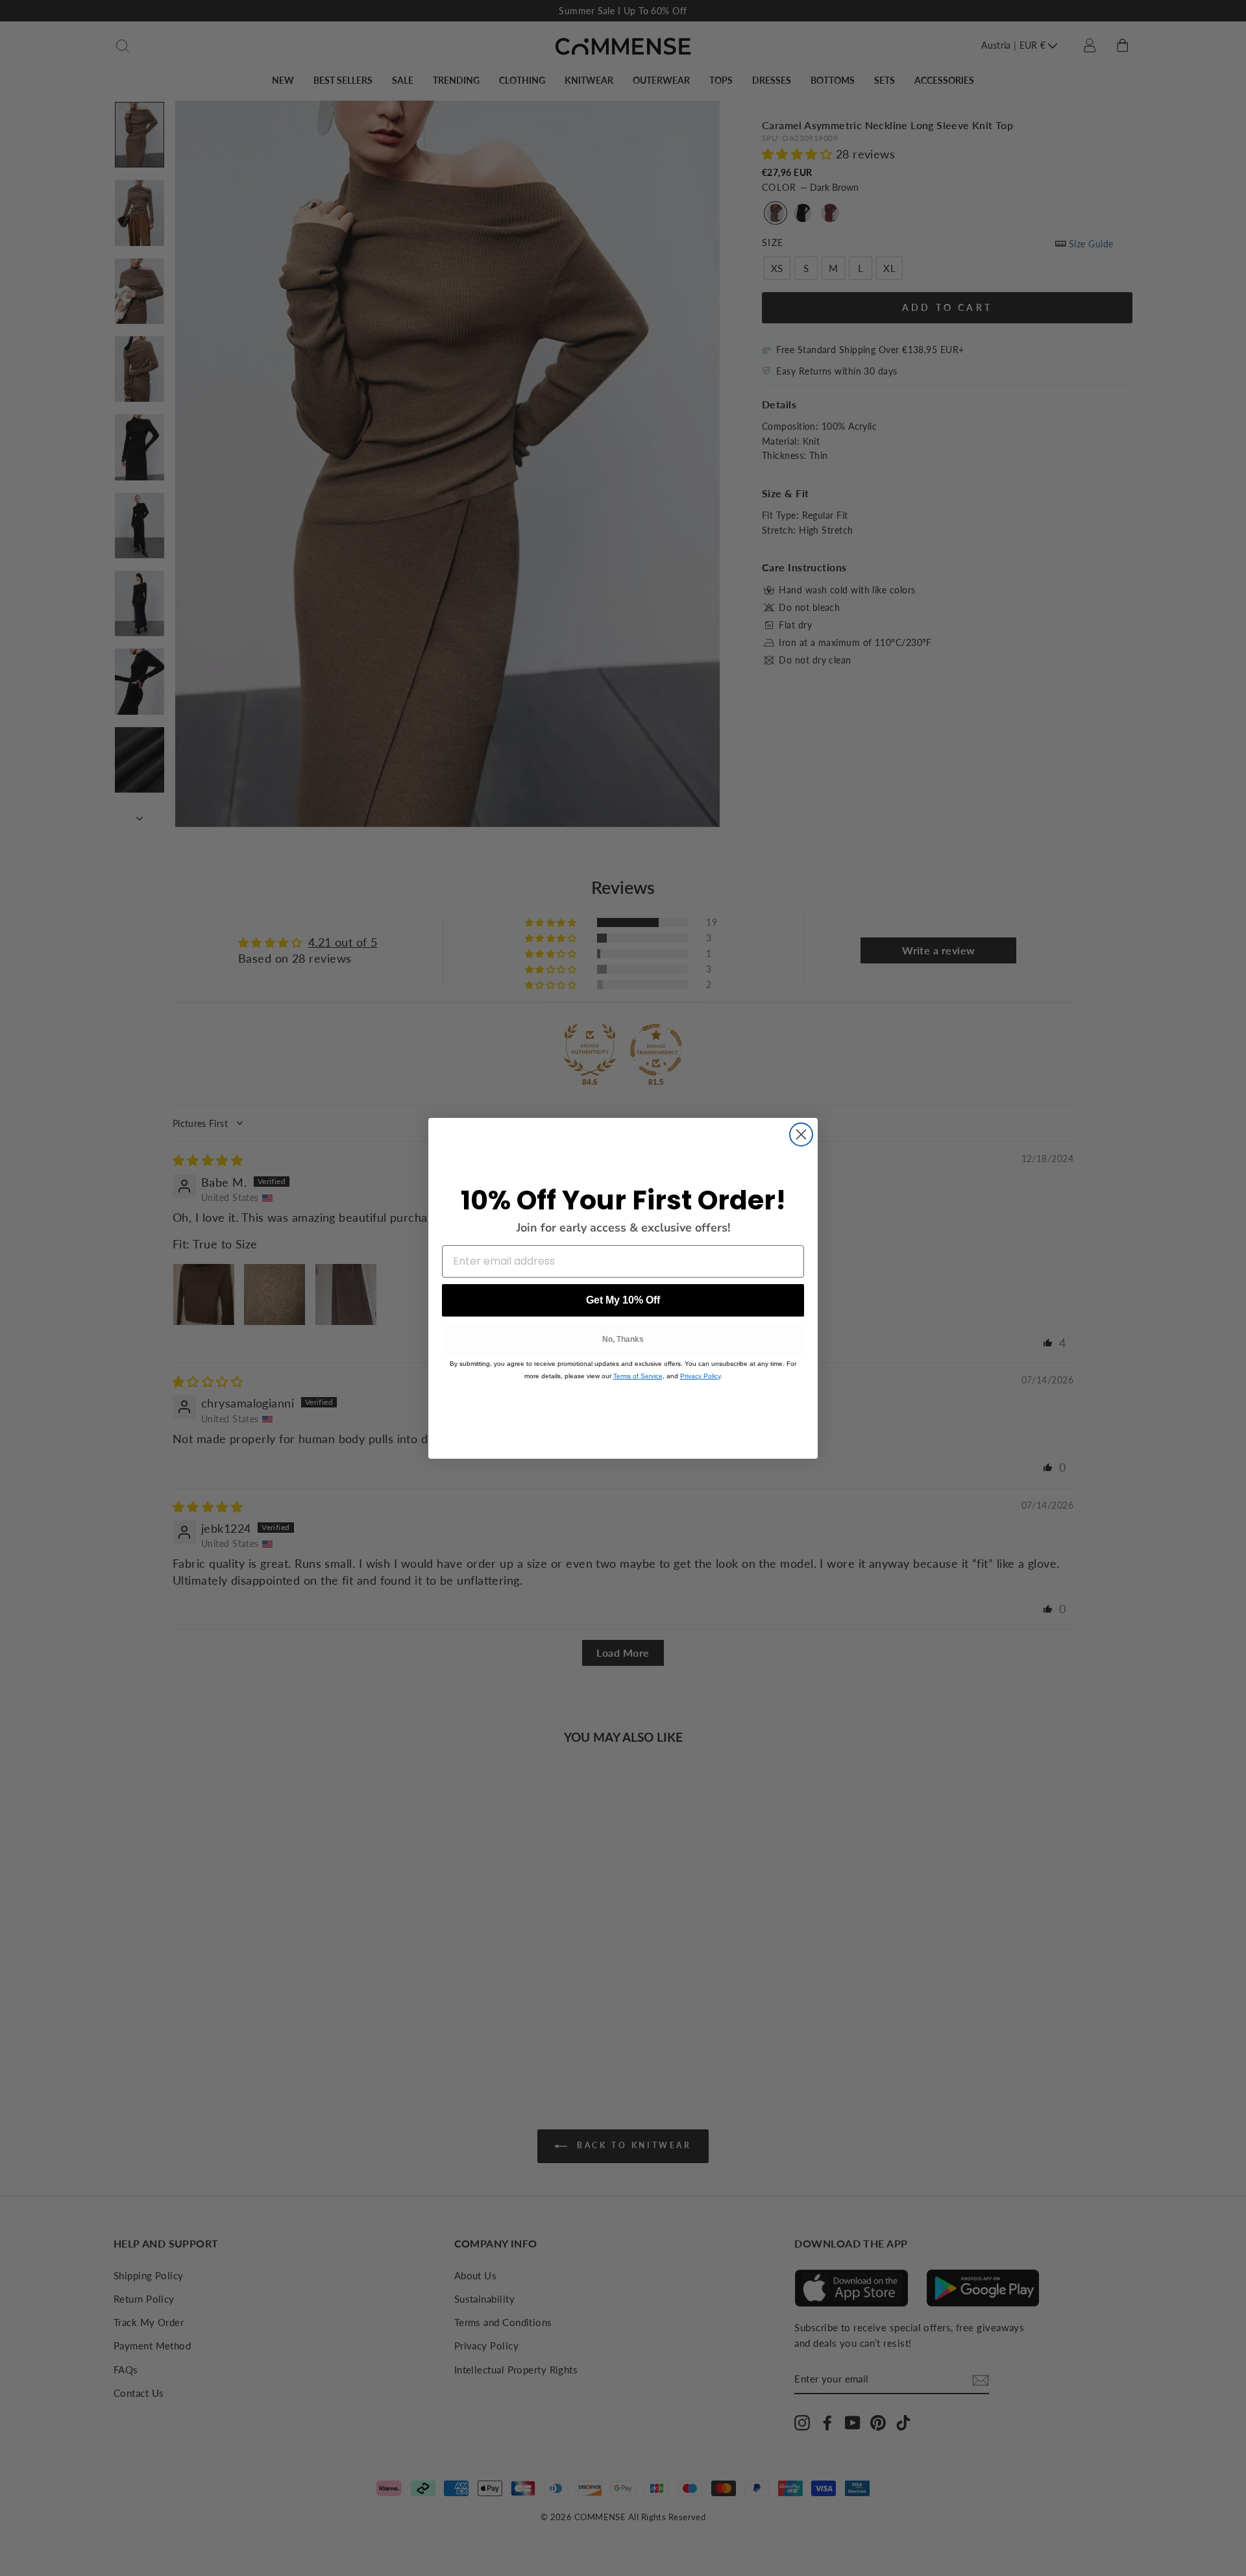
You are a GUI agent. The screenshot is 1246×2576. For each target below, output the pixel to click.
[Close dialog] (801, 1134)
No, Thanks (623, 1339)
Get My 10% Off (623, 1300)
